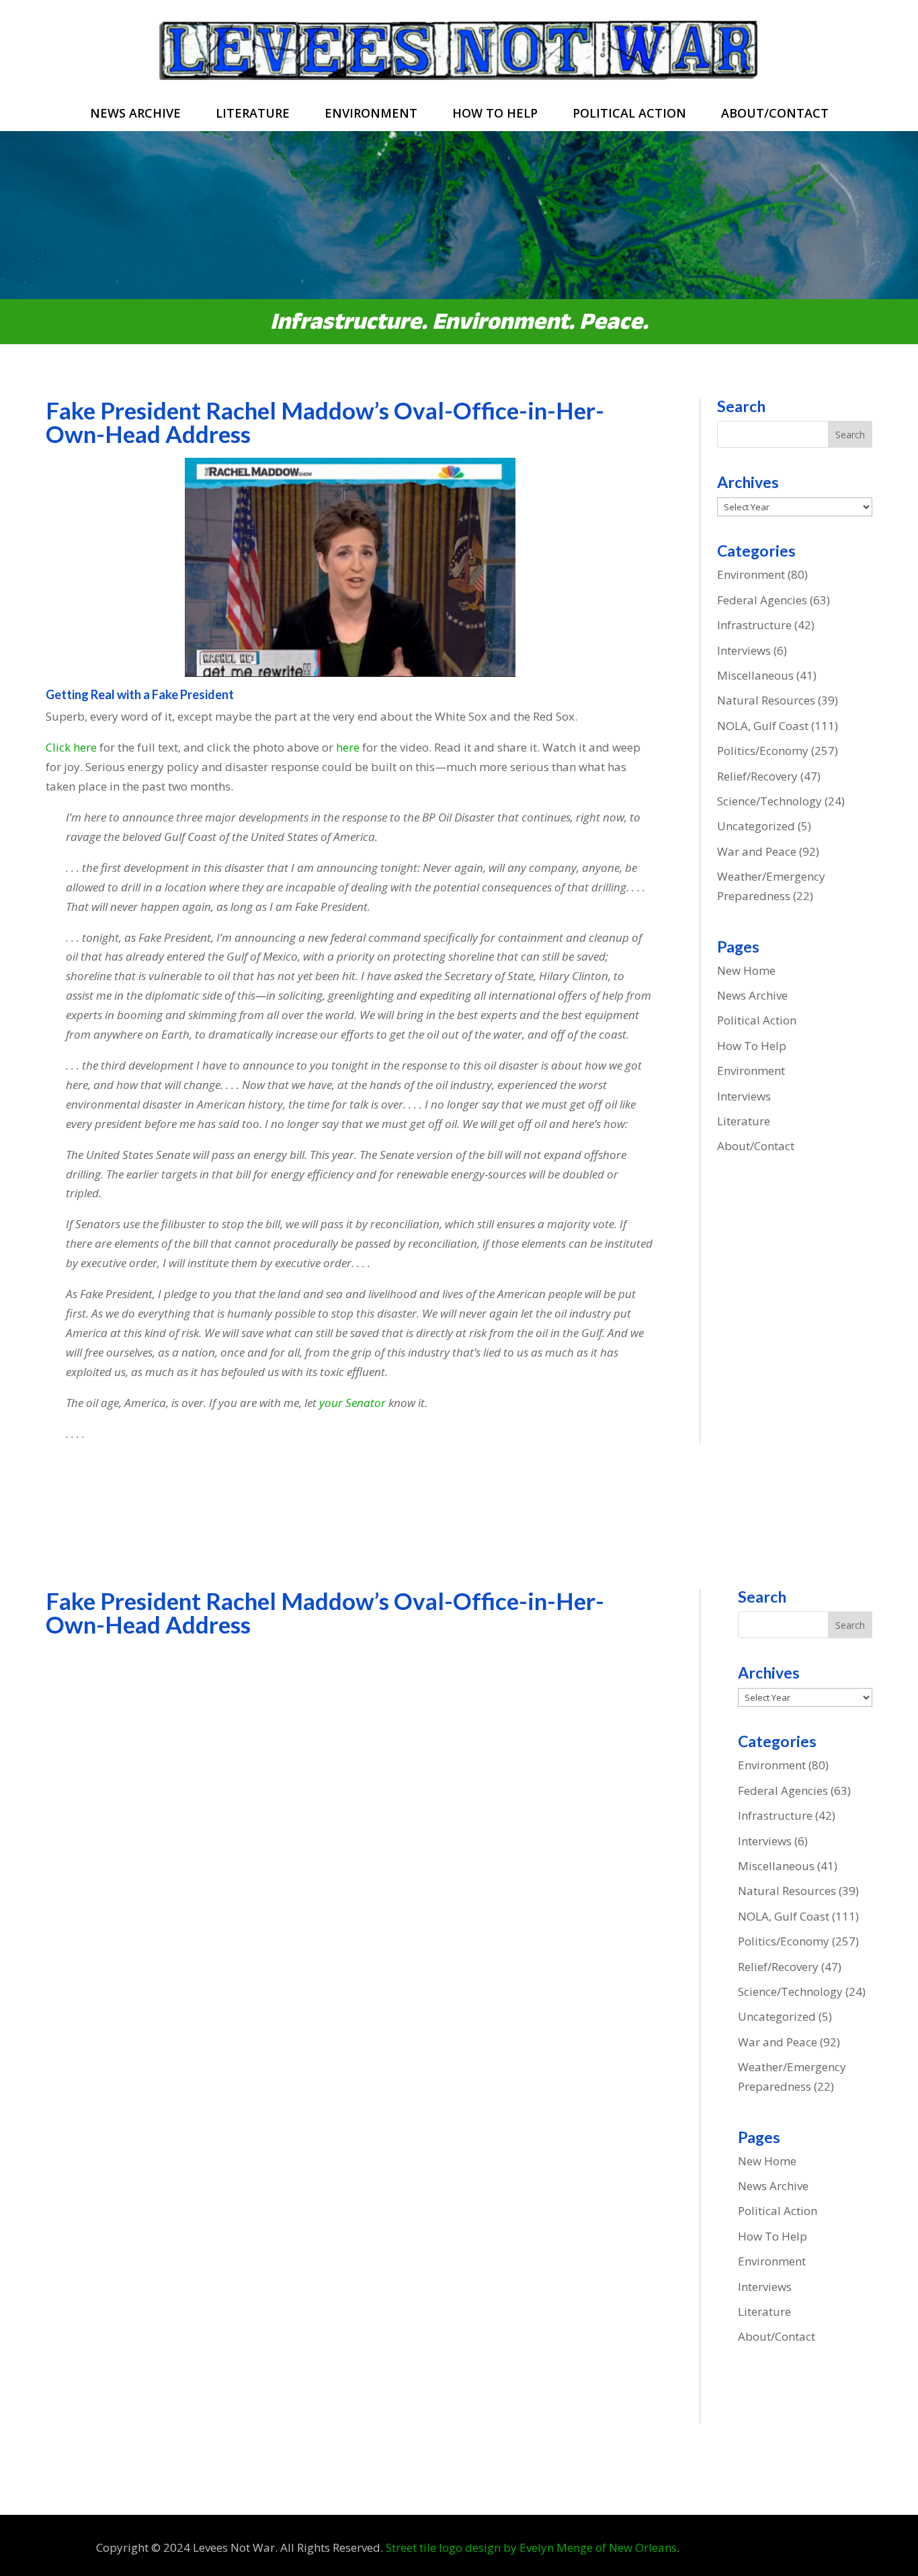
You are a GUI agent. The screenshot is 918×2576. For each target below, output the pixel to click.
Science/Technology (769, 801)
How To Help (495, 115)
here (348, 747)
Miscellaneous (755, 675)
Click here (71, 747)
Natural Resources (766, 700)
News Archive (135, 115)
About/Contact (775, 115)
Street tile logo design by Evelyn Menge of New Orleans (531, 2547)
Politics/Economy (763, 751)
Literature (253, 115)
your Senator (352, 1403)
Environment (371, 115)
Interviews (744, 650)
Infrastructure (754, 625)
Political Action (629, 115)
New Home (746, 970)
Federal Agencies (762, 600)
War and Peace (757, 851)
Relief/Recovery (757, 776)
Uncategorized (756, 826)
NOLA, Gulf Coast (763, 726)
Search (850, 435)
